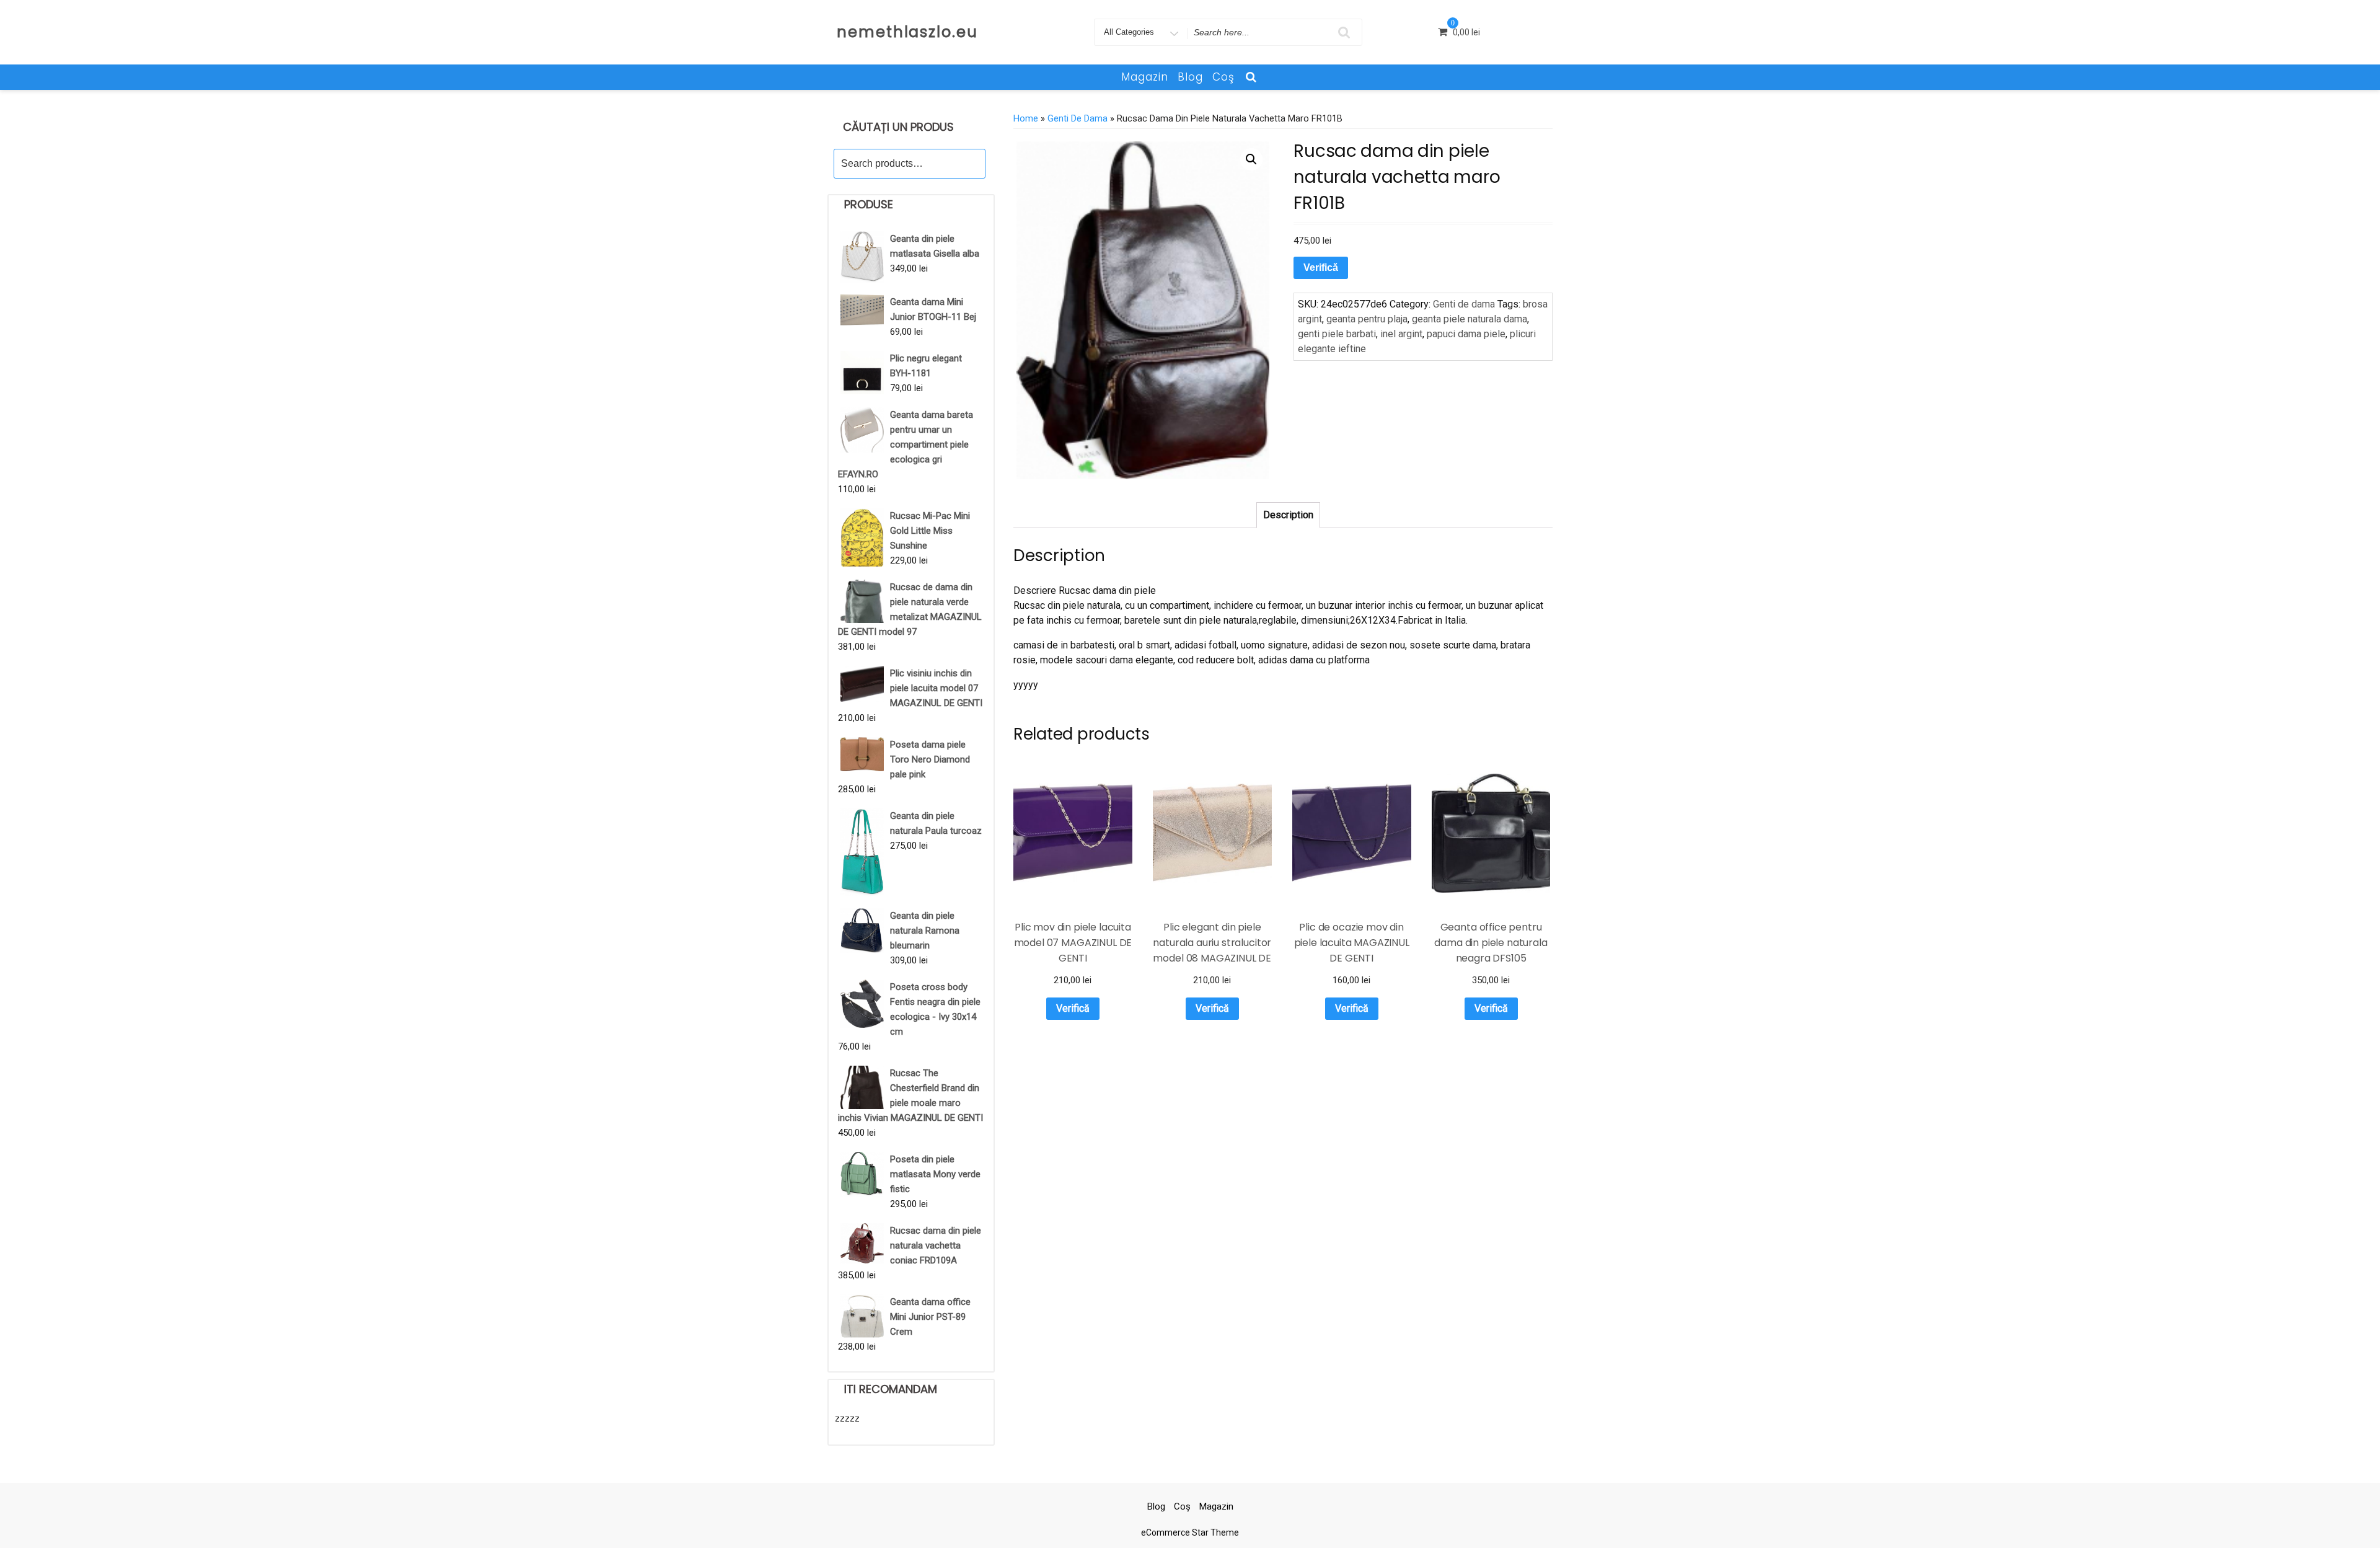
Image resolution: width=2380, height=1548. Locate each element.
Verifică (1321, 268)
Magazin (1145, 77)
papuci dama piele (1466, 334)
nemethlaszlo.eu (907, 32)
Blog (1190, 77)
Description (1288, 515)
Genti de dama (1078, 118)
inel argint (1401, 334)
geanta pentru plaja (1367, 319)
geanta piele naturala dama (1470, 319)
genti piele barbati (1337, 334)
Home (1026, 118)
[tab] (1288, 515)
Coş (1223, 77)
